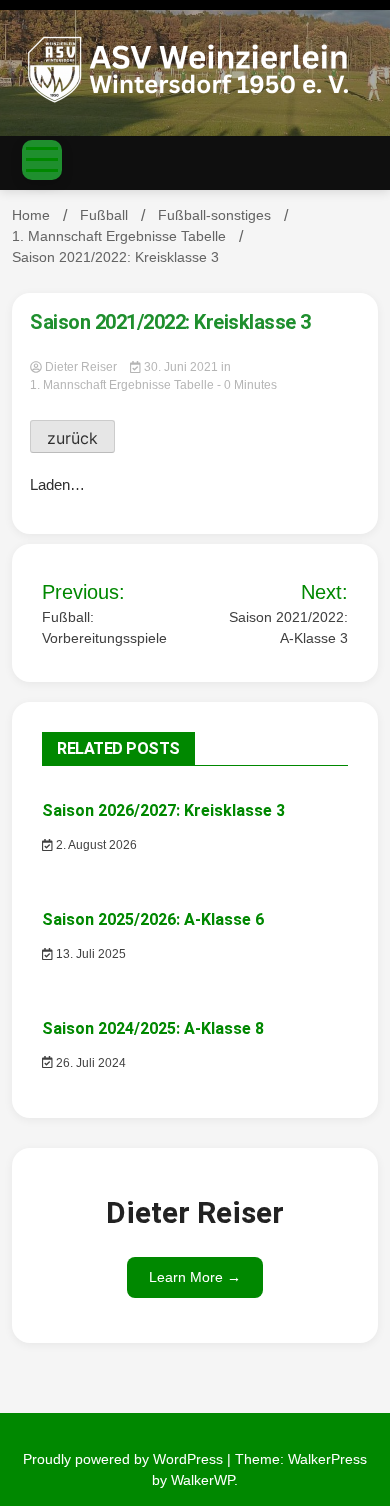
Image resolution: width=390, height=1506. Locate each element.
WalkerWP (202, 1480)
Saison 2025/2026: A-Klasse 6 (153, 919)
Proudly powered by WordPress (125, 1459)
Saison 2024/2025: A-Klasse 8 (153, 1028)
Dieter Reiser (81, 367)
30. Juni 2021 (181, 367)
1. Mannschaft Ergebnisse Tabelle (122, 385)
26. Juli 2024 (89, 1063)
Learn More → (195, 1277)
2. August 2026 (95, 845)
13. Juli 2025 (89, 954)
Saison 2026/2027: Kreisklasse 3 (163, 810)
